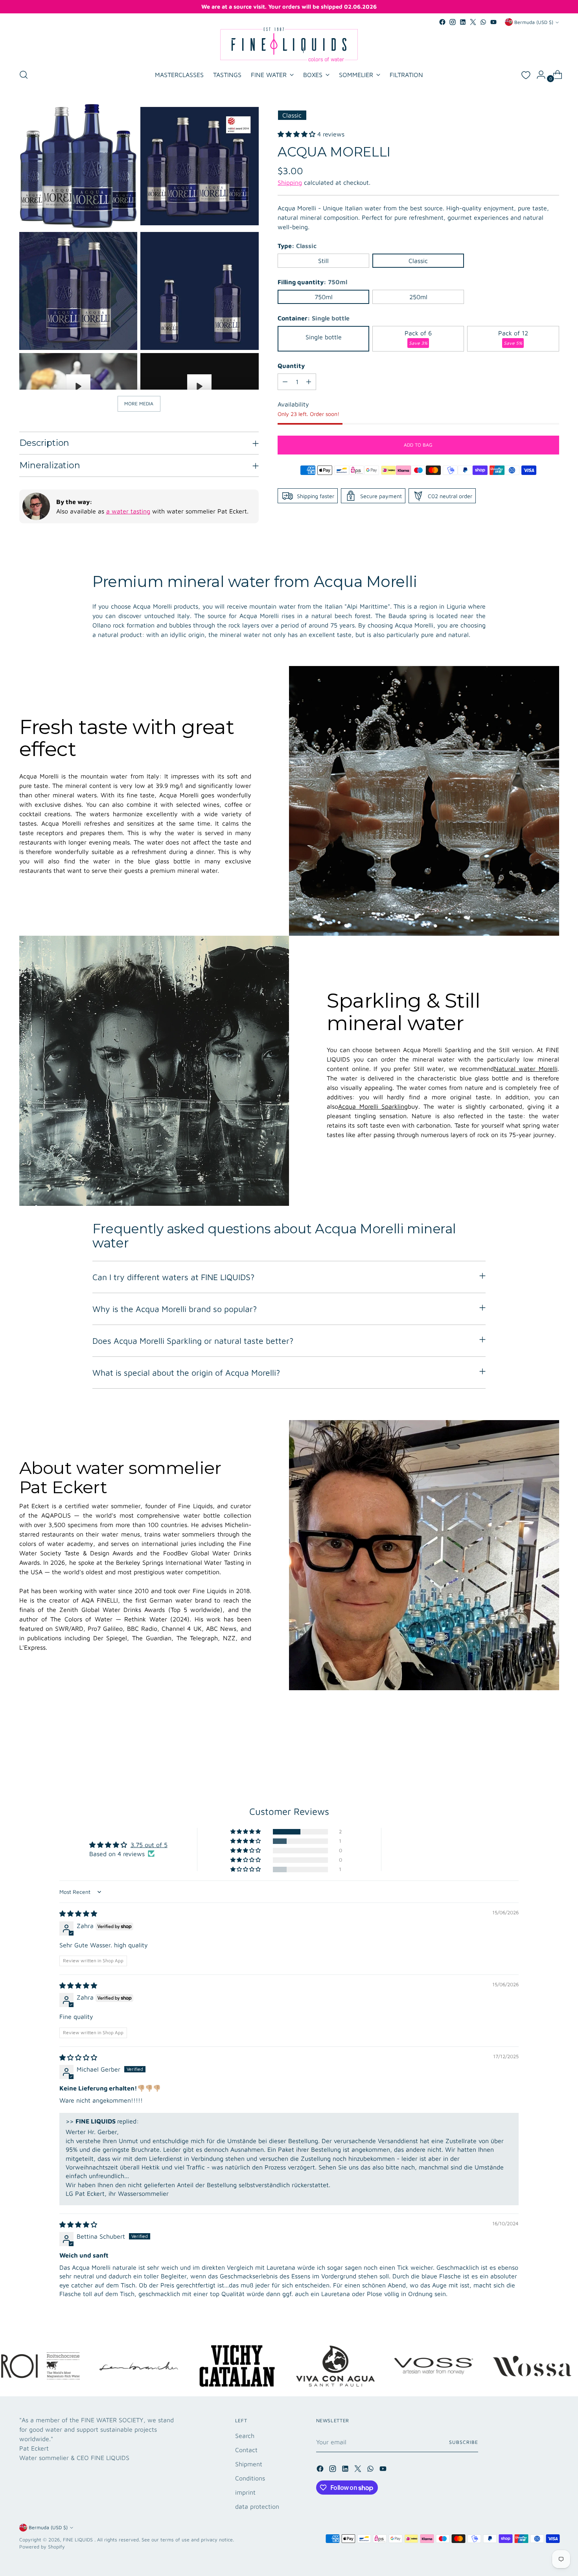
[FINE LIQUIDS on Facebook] (442, 22)
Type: (297, 246)
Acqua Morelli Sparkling (373, 1106)
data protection (257, 2506)
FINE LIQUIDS (79, 2540)
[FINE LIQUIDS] (289, 44)
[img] (78, 1914)
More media (139, 404)
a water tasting (128, 511)
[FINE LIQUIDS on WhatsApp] (483, 22)
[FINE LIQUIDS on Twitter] (473, 22)
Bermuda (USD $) (534, 22)
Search (245, 2436)
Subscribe (463, 2442)
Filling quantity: (312, 282)
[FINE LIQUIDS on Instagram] (453, 22)
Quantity (291, 366)
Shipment (249, 2464)
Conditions (250, 2478)
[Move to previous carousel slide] (534, 1753)
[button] (297, 134)
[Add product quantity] (309, 382)
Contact (246, 2450)
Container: (314, 318)
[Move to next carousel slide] (552, 1753)
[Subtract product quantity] (285, 382)
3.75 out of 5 (149, 1845)
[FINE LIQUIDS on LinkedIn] (463, 22)
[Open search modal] (24, 75)
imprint (245, 2492)
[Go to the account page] (538, 75)
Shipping (290, 182)
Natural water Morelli (526, 1069)
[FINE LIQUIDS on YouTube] (493, 22)
